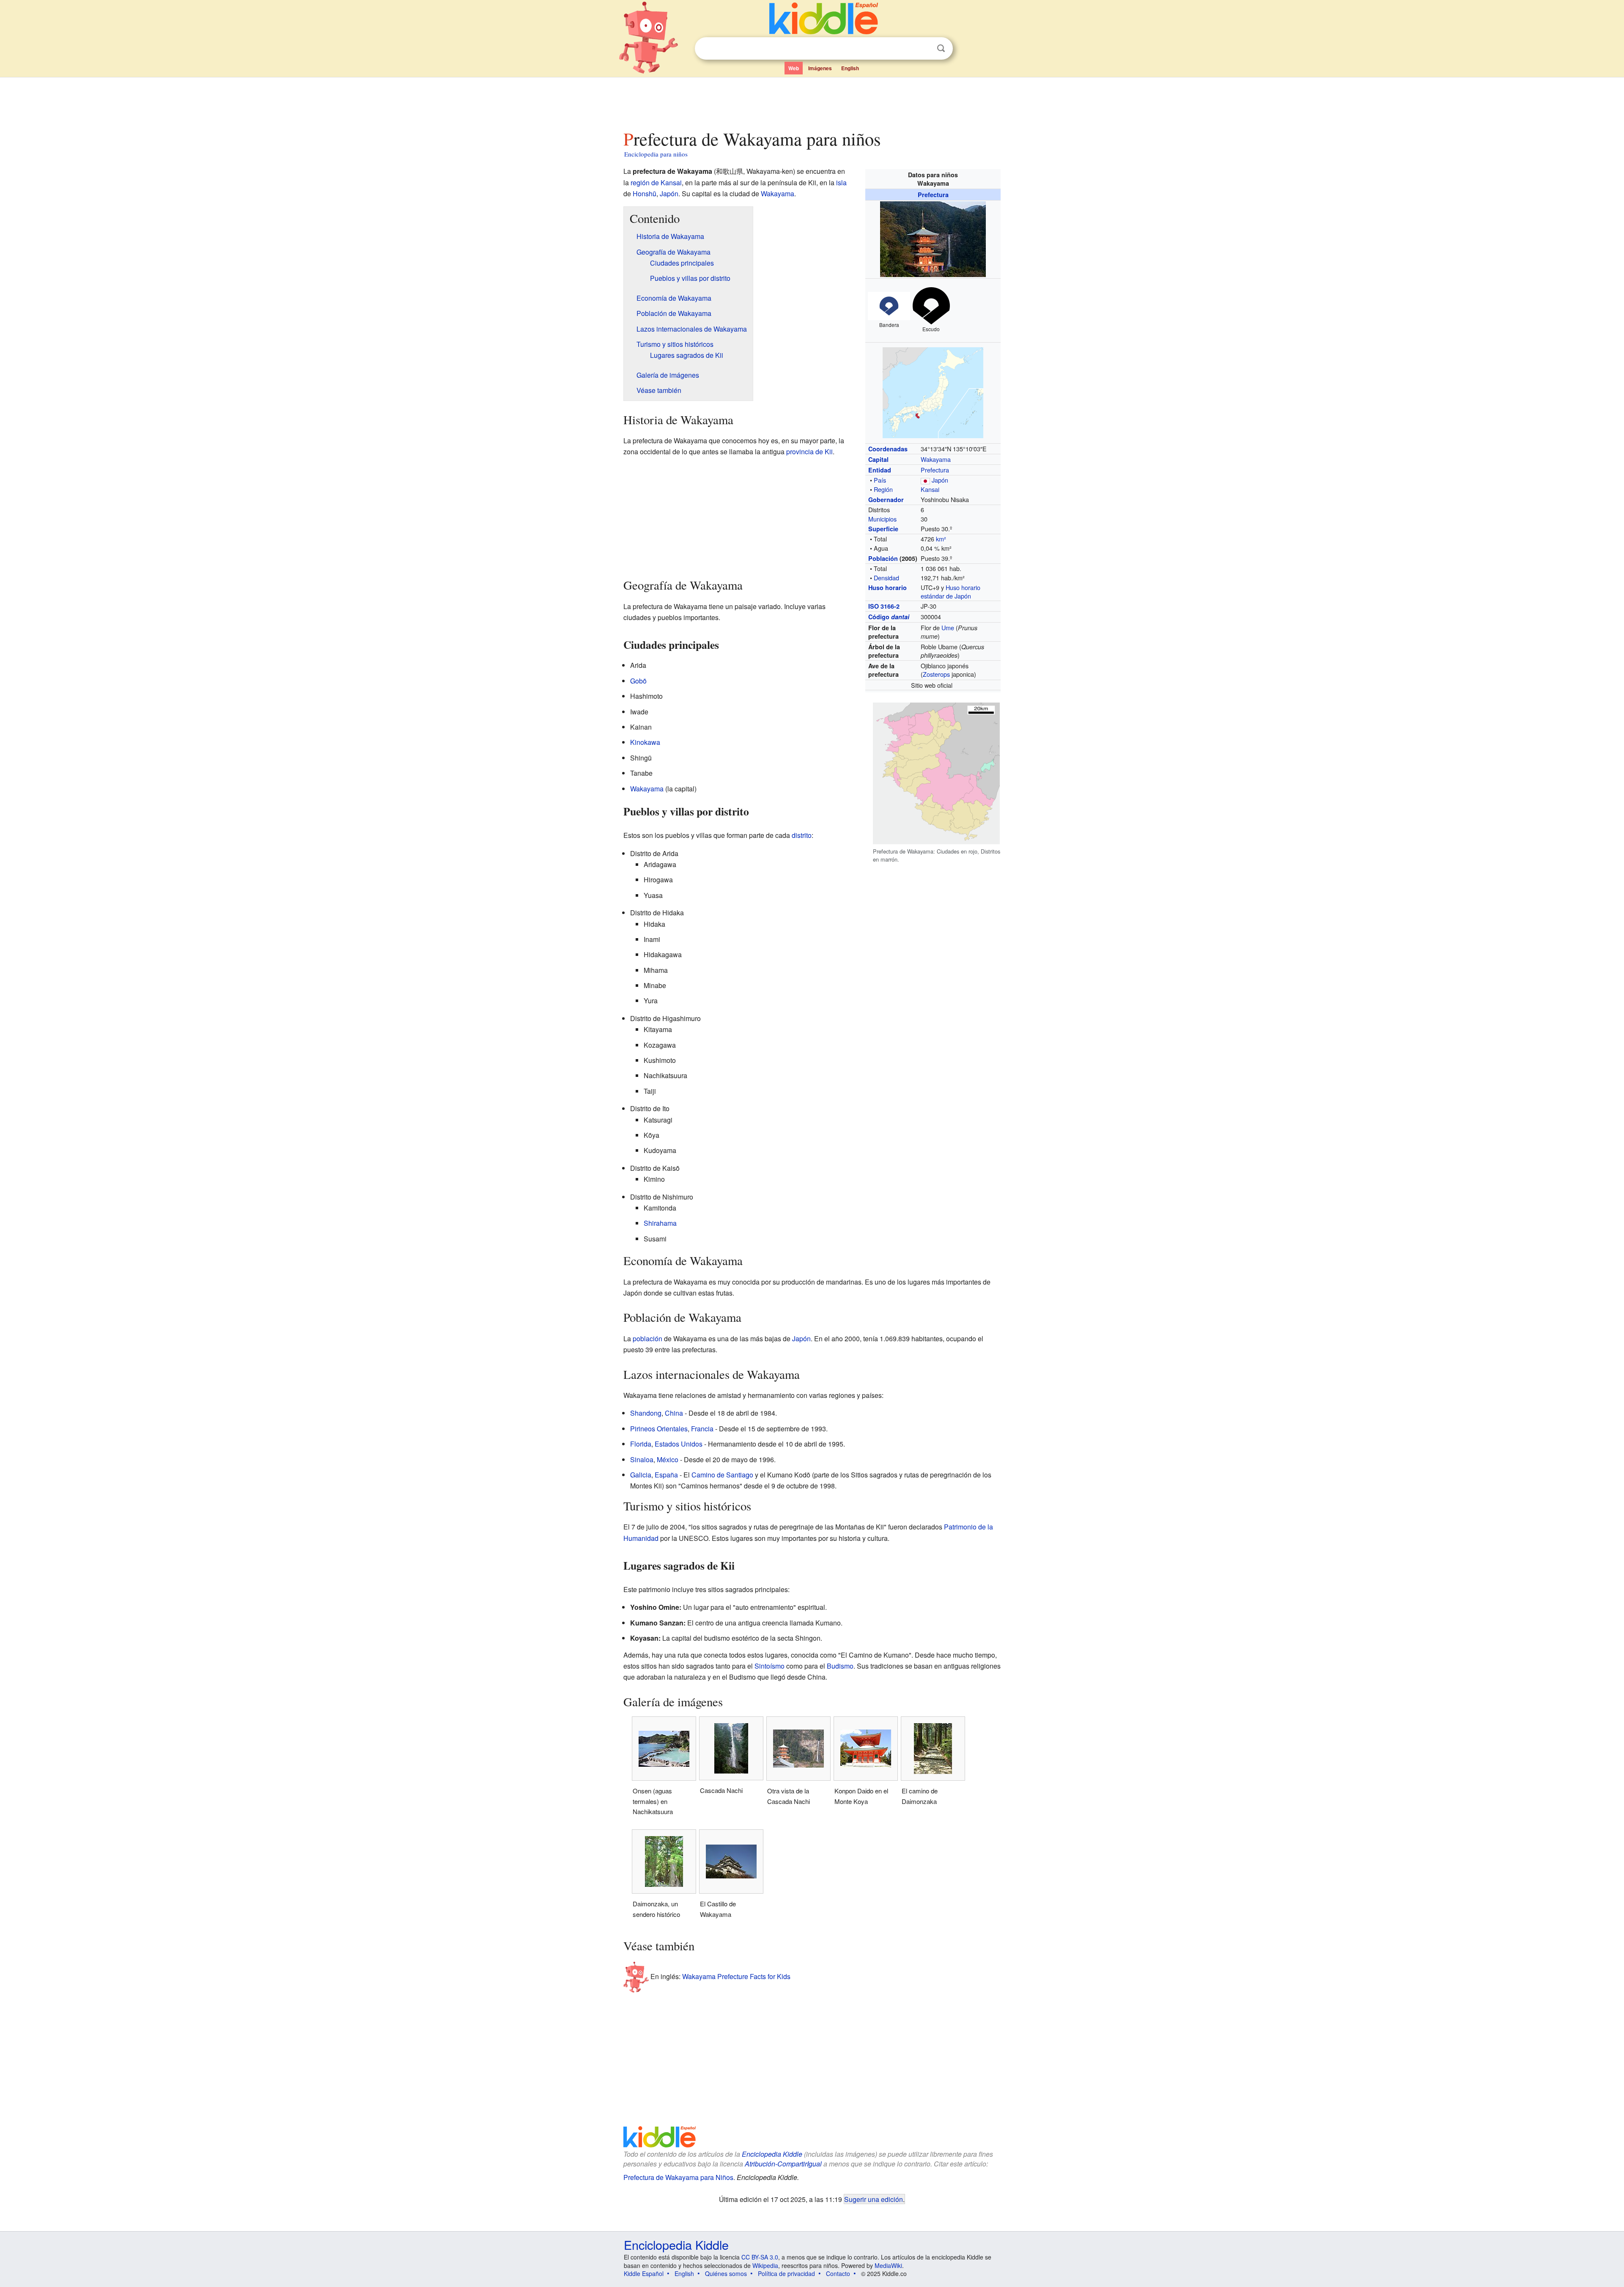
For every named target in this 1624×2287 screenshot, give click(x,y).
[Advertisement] (812, 101)
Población (883, 558)
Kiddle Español (644, 2273)
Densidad (886, 578)
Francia (702, 1429)
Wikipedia (765, 2265)
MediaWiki (888, 2265)
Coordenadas (888, 449)
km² (941, 539)
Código (889, 617)
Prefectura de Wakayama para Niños (678, 2177)
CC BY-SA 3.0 (760, 2257)
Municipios (882, 519)
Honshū (645, 194)
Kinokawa (645, 742)
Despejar (924, 49)
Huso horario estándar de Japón (951, 592)
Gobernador (886, 500)
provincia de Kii (809, 452)
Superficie (883, 529)
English (850, 68)
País (880, 480)
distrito (802, 835)
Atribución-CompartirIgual (783, 2164)
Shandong (646, 1413)
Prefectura (933, 195)
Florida (641, 1444)
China (674, 1413)
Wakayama (936, 459)
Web (794, 68)
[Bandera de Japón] (925, 480)
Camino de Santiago (722, 1475)
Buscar (941, 48)
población (647, 1338)
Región (883, 489)
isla (841, 183)
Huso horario (887, 588)
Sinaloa (642, 1459)
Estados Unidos (679, 1444)
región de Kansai (656, 183)
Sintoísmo (769, 1666)
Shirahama (660, 1223)
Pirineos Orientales (659, 1429)
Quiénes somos (726, 2273)
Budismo (840, 1666)
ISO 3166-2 (884, 606)
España (666, 1475)
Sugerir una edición (874, 2199)
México (668, 1459)
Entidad (880, 470)
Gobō (638, 681)
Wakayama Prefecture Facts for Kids (736, 1976)
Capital (878, 459)
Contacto (838, 2273)
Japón (940, 480)
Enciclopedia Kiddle (772, 2154)
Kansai (930, 489)
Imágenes (820, 68)
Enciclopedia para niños (656, 154)
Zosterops (936, 674)
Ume (948, 627)
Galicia (641, 1475)
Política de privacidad (786, 2273)
